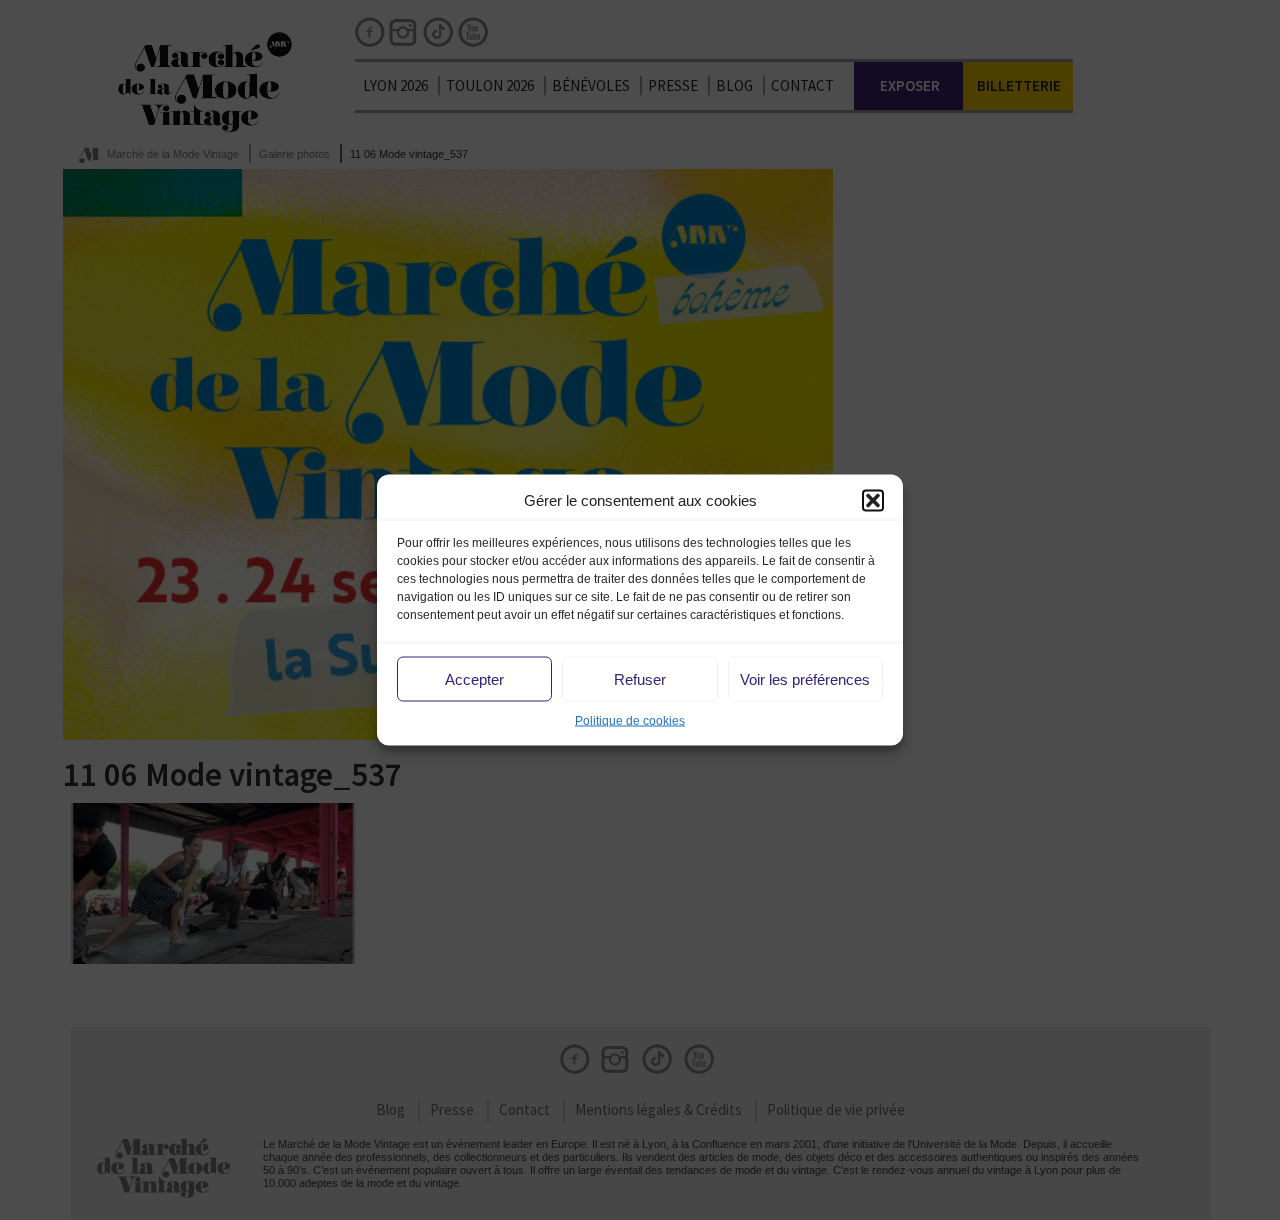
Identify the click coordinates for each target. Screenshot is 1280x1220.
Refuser (640, 678)
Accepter (474, 678)
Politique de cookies (630, 721)
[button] (873, 500)
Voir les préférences (805, 678)
